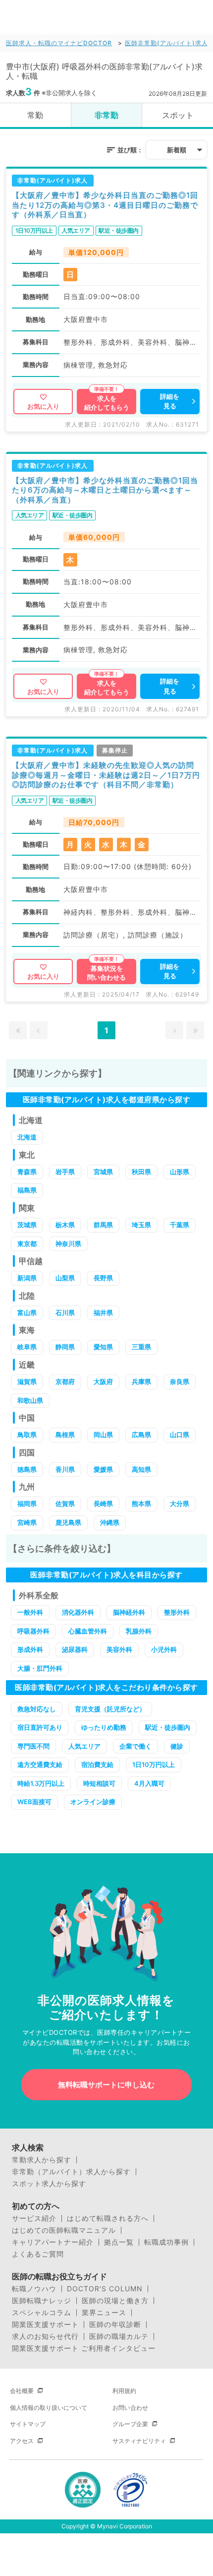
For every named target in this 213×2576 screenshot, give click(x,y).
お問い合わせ (130, 2408)
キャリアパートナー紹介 (53, 2242)
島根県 (65, 1435)
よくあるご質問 (38, 2254)
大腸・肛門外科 (40, 1668)
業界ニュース (104, 2313)
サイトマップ (28, 2424)
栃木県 (65, 1225)
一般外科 (30, 1612)
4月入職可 (149, 1783)
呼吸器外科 (33, 1631)
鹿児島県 (68, 1522)
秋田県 (141, 1172)
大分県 (180, 1504)
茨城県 (27, 1225)
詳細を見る (170, 401)
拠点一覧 (119, 2242)
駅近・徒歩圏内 (168, 1727)
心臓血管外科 (88, 1631)
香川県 (65, 1469)
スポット (178, 115)
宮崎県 (27, 1522)
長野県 (103, 1278)
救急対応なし (37, 1709)
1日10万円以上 (154, 1764)
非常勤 (106, 115)
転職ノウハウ (34, 2289)
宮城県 (103, 1172)
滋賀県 (27, 1382)
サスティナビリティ (139, 2441)
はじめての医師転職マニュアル (64, 2230)
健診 (177, 1746)
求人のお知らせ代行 (45, 2336)
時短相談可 (99, 1783)
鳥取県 (27, 1435)
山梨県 (65, 1278)
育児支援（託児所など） (110, 1709)
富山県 (27, 1313)
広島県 (141, 1435)
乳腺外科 (139, 1631)
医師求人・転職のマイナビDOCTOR (59, 43)
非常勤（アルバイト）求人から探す (71, 2172)
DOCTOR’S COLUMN (105, 2289)
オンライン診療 (93, 1802)
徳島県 (27, 1469)
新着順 (177, 150)
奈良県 (180, 1382)
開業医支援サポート (45, 2325)
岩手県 (65, 1172)
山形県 (180, 1172)
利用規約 (124, 2391)
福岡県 (27, 1504)
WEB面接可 (34, 1802)
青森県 (27, 1172)
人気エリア (84, 1746)
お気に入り (43, 406)
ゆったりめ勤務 (104, 1727)
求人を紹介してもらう (107, 403)
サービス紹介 (34, 2218)
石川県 (65, 1313)
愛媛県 (103, 1469)
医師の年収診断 (115, 2325)
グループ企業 (130, 2424)
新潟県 (27, 1278)
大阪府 (103, 1382)
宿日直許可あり (40, 1727)
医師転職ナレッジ (42, 2301)
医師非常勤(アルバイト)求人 (166, 43)
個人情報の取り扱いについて (49, 2408)
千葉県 (180, 1225)
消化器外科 (78, 1612)
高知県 (141, 1469)
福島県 (27, 1190)
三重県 (141, 1347)
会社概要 (22, 2391)
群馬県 (103, 1225)
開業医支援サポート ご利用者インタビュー (84, 2348)
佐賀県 (65, 1504)
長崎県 (103, 1504)
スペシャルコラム (42, 2313)
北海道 (27, 1137)
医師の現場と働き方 (115, 2301)
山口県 (180, 1435)
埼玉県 (141, 1225)
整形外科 (177, 1612)
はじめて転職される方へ (108, 2218)
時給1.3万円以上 (41, 1783)
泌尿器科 (75, 1649)
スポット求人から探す (49, 2184)
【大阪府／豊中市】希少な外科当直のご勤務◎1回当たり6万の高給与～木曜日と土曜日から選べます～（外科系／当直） (105, 490)
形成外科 (30, 1649)
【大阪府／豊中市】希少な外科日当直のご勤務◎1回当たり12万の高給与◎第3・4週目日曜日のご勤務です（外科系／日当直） (105, 205)
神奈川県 (68, 1244)
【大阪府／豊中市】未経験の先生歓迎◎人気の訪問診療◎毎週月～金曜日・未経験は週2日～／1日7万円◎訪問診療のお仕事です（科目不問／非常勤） (106, 775)
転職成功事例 (166, 2242)
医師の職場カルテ (119, 2336)
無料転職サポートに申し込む (106, 2085)
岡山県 (103, 1435)
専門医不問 (33, 1746)
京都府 (65, 1382)
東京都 (27, 1244)
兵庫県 (141, 1382)
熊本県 (141, 1504)
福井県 (103, 1313)
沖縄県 (110, 1522)
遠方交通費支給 (40, 1764)
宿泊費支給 (97, 1764)
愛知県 (103, 1347)
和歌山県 (30, 1400)
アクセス (22, 2441)
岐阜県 (27, 1347)
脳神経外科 (129, 1612)
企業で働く (135, 1746)
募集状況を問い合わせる (106, 973)
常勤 (35, 115)
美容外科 (119, 1649)
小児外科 (164, 1649)
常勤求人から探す (42, 2160)
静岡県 (65, 1347)
